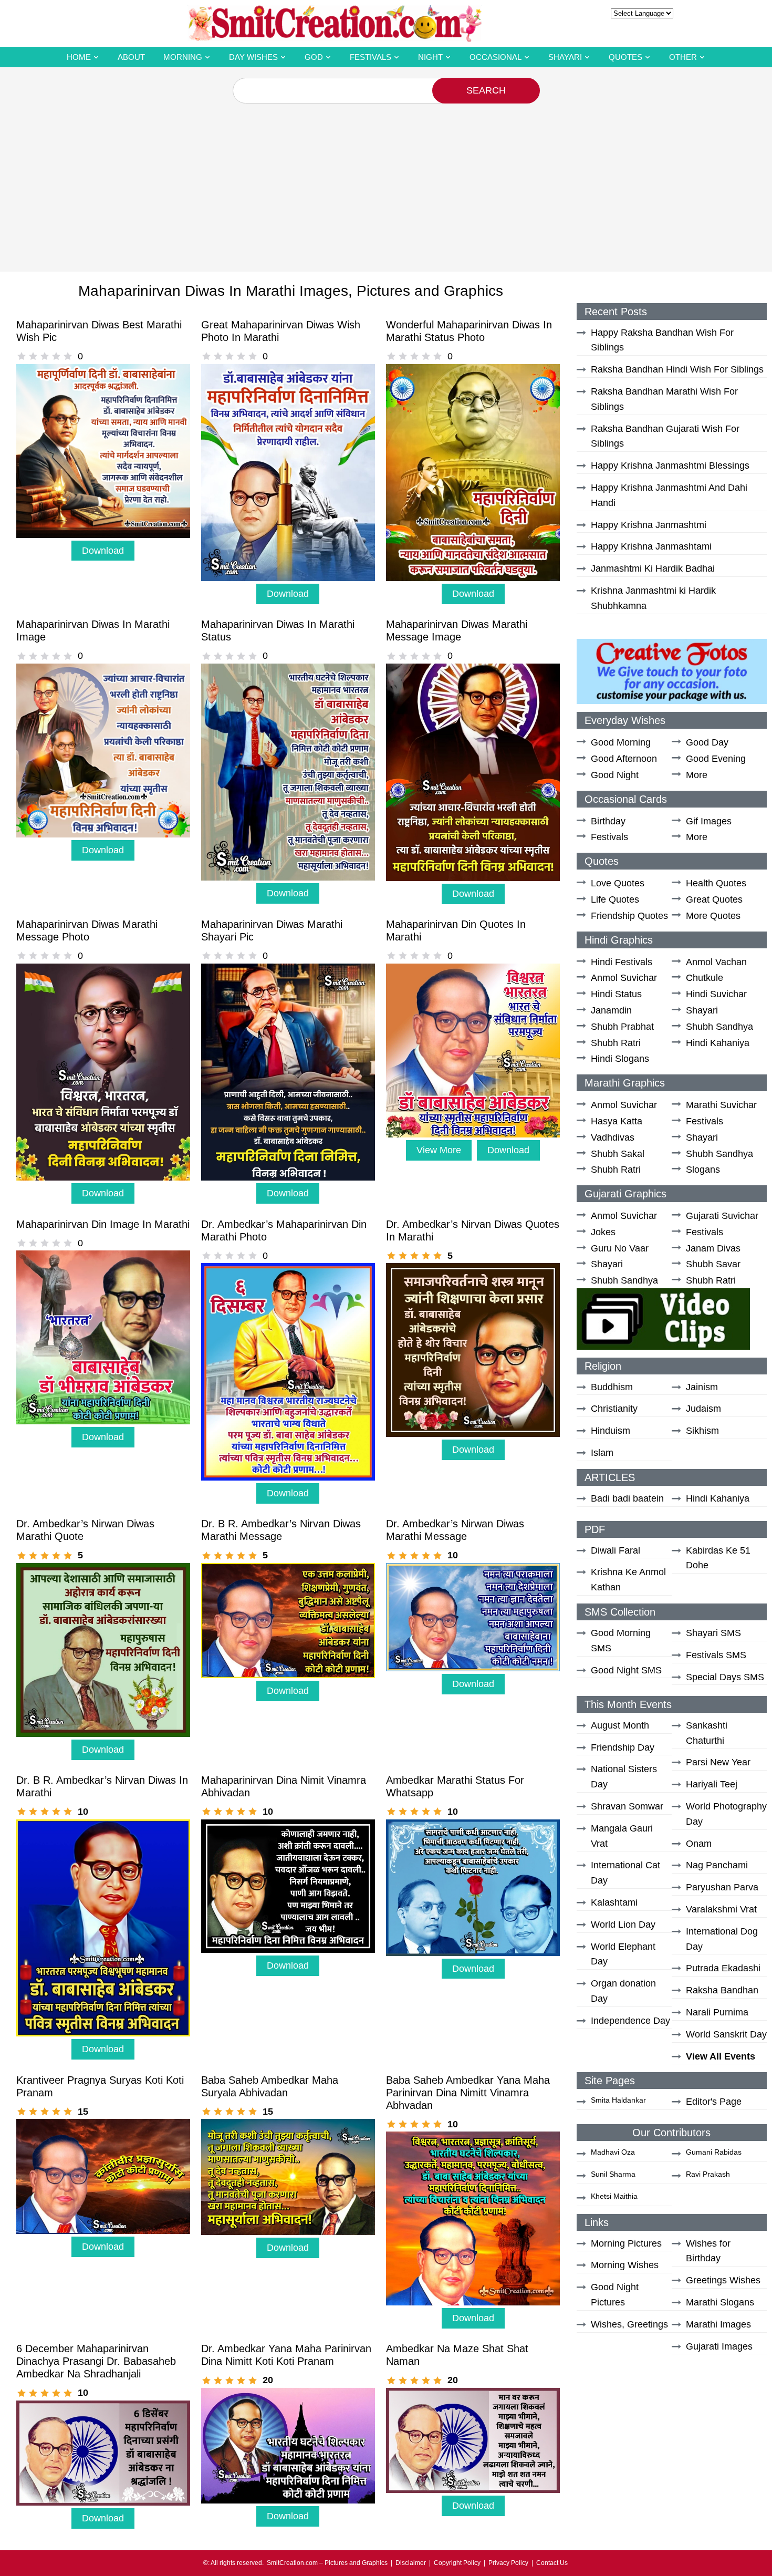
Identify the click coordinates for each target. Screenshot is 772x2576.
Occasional (495, 57)
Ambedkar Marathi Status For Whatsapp (455, 1786)
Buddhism (612, 1387)
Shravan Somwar (627, 1806)
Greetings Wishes (723, 2280)
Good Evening (716, 759)
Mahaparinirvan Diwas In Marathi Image (93, 630)
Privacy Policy (508, 2563)
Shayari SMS (713, 1633)
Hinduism (611, 1431)
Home (79, 57)
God (314, 57)
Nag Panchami (717, 1865)
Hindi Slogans (620, 1059)
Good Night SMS (626, 1670)
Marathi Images (718, 2324)
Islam (602, 1453)
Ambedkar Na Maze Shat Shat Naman (457, 2355)
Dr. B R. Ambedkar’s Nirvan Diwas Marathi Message (281, 1530)
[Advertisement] (386, 182)
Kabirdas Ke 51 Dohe (718, 1558)
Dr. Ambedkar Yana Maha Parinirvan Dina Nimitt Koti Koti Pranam (286, 2355)
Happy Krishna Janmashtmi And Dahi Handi (669, 495)
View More (439, 1150)
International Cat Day (625, 1873)
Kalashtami (614, 1902)
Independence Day (630, 2021)
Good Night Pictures (615, 2295)
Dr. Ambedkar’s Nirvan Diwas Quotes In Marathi (473, 1230)
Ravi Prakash (708, 2174)
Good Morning (621, 742)
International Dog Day (722, 1939)
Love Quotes (618, 883)
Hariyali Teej (712, 1784)
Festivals (371, 57)
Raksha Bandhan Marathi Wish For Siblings (664, 399)
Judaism (703, 1409)
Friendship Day (623, 1747)
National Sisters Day (624, 1777)
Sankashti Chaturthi (707, 1733)
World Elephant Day (623, 1954)
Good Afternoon (624, 759)
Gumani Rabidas (714, 2152)
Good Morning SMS (621, 1641)
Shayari (565, 57)
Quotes (625, 57)
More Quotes (713, 916)
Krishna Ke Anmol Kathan (628, 1580)
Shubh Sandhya (719, 1027)
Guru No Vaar (620, 1248)
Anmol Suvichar (624, 978)
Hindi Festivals (622, 962)
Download (103, 551)
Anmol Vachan (716, 962)
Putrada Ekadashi (723, 1968)
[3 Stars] (45, 356)
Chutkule (705, 978)
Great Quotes (714, 899)
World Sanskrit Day (726, 2034)
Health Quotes (716, 883)
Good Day (707, 742)
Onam (699, 1844)
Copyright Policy (457, 2563)
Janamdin (611, 1010)
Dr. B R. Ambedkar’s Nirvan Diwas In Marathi (102, 1786)
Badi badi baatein (627, 1498)
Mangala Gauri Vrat (622, 1836)
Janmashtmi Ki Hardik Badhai (653, 568)
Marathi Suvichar (721, 1105)
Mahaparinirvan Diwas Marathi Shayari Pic (272, 930)
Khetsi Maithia (614, 2196)
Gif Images (709, 821)
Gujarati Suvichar (722, 1216)
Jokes (603, 1232)
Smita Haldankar (618, 2100)
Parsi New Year (718, 1762)
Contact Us (552, 2563)
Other (683, 57)
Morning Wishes (625, 2265)
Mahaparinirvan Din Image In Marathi (103, 1224)
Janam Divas (713, 1248)
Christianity (614, 1409)
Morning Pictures (626, 2243)
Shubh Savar (713, 1264)
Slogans (703, 1170)
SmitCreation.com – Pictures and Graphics (327, 2563)
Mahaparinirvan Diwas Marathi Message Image (457, 630)
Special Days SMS (725, 1677)
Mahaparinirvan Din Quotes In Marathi (456, 930)
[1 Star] (22, 356)
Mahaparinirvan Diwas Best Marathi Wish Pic (99, 331)
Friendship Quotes (629, 916)
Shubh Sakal (618, 1154)
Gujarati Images (719, 2346)
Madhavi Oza (613, 2152)
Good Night (615, 775)
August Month (620, 1725)
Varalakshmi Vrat (721, 1909)
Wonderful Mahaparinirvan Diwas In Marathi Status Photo (469, 331)
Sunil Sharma (613, 2174)
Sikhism (702, 1431)
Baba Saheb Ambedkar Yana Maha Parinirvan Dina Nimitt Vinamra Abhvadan (468, 2093)
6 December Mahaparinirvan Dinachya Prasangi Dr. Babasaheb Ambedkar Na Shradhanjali (96, 2361)
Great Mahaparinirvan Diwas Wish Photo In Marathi (281, 331)
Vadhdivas (613, 1137)
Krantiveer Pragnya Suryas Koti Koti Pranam (100, 2086)
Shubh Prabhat (622, 1027)
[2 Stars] (33, 356)
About (131, 57)
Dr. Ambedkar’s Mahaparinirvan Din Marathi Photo (284, 1230)
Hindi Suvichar (716, 994)
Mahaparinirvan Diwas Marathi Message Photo (87, 930)
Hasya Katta (617, 1121)
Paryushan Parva (722, 1887)
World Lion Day (623, 1925)
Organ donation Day (623, 1991)
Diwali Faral (615, 1550)
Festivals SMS (716, 1655)
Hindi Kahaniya (718, 1043)
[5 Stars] (68, 356)
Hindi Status (616, 994)
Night (430, 57)
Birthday (608, 821)
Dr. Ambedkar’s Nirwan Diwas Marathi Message (455, 1530)
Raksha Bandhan (722, 1990)
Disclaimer (411, 2563)
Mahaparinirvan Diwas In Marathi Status (278, 630)
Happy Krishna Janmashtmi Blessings (670, 465)
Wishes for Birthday (708, 2251)
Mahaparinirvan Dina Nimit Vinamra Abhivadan (284, 1786)
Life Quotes (615, 899)
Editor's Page (714, 2102)
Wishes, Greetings (629, 2324)
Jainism (702, 1387)
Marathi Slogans (720, 2302)
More (697, 775)
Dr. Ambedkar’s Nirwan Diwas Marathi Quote (85, 1530)
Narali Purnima (717, 2012)
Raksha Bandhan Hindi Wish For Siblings (677, 369)
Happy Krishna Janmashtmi (649, 525)
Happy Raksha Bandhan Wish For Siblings (662, 340)
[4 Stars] (56, 356)
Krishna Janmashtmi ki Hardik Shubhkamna (653, 598)
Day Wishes (253, 57)
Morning (183, 57)
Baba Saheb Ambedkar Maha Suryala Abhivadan (270, 2086)
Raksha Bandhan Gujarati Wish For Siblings (665, 436)
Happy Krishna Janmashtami (651, 546)
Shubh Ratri (616, 1043)
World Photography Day (726, 1814)
